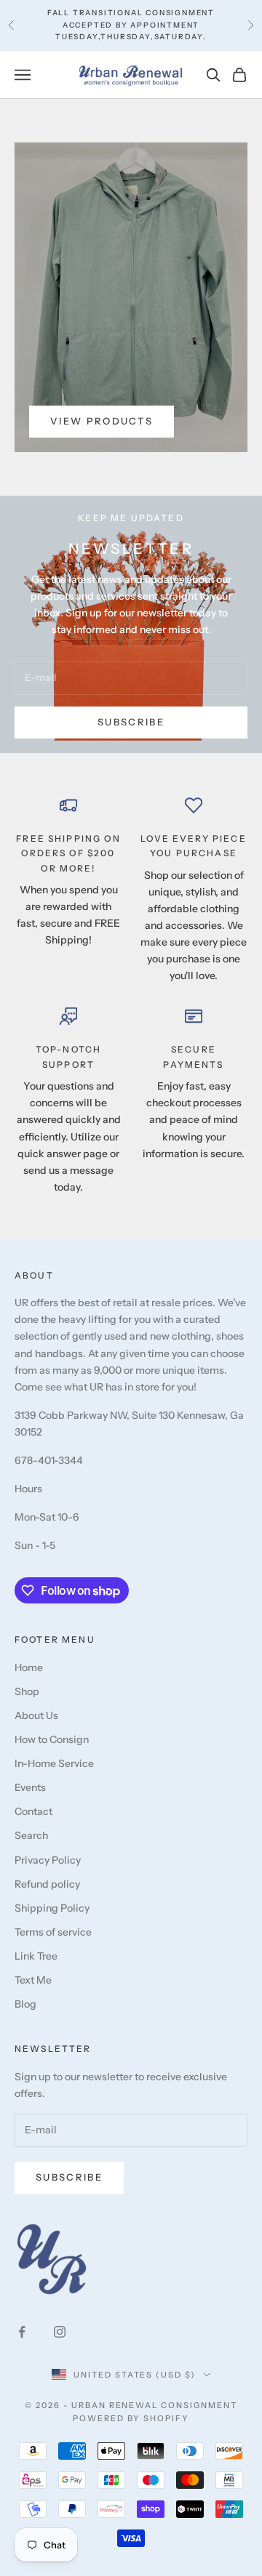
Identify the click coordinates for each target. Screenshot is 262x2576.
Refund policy (47, 1884)
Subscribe (131, 722)
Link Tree (36, 1956)
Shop (27, 1691)
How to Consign (52, 1739)
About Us (36, 1715)
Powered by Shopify (131, 2418)
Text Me (33, 1980)
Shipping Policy (52, 1908)
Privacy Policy (48, 1860)
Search (31, 1835)
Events (30, 1787)
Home (29, 1667)
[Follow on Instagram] (60, 2332)
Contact (33, 1811)
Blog (25, 2004)
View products (102, 421)
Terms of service (53, 1932)
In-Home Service (54, 1763)
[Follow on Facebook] (22, 2332)
